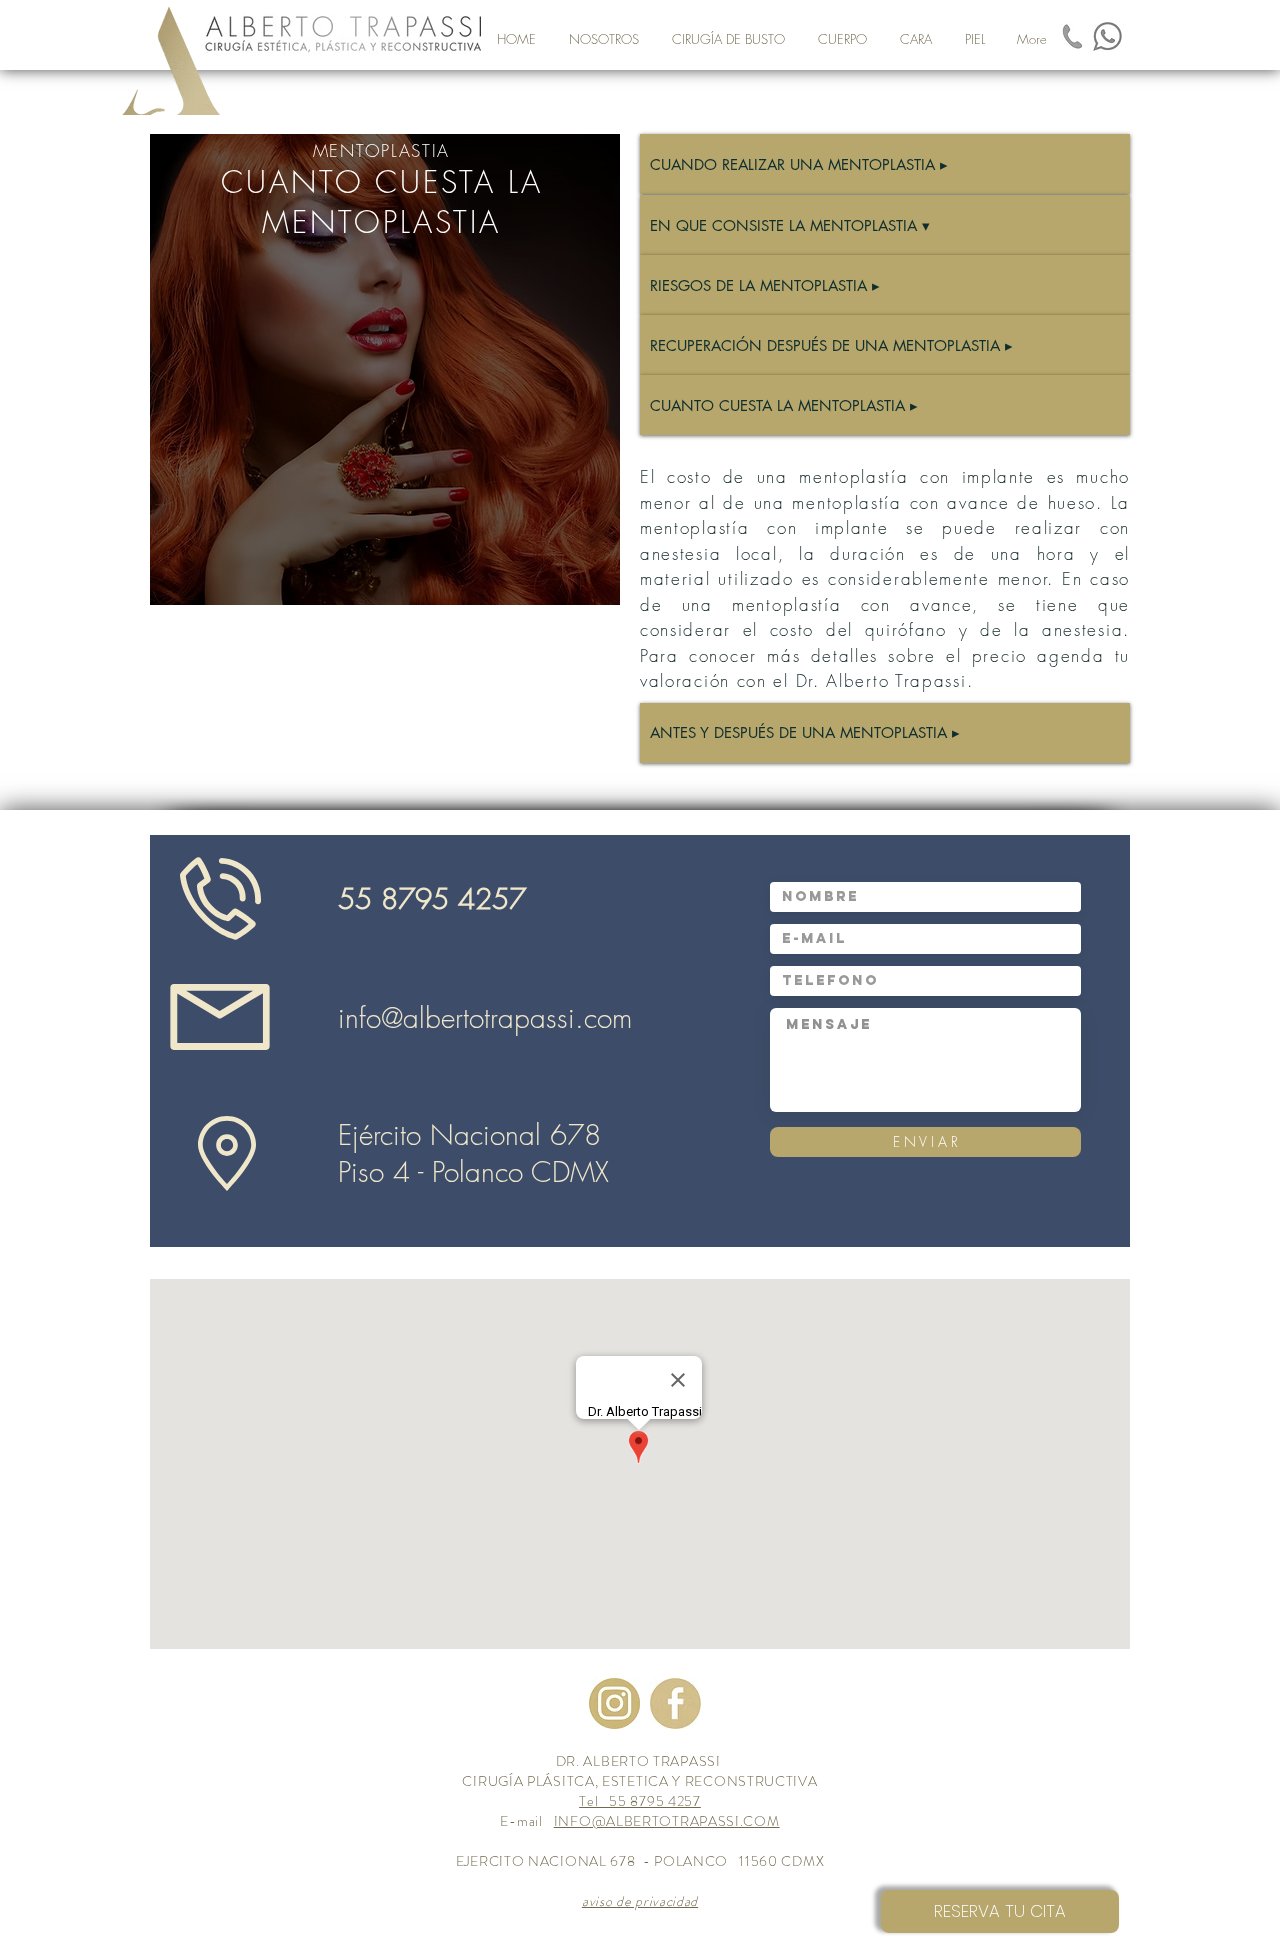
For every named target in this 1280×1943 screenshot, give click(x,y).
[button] (728, 39)
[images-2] (614, 1703)
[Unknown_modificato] (1107, 36)
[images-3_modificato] (675, 1703)
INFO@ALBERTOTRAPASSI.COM (667, 1821)
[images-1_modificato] (1072, 36)
